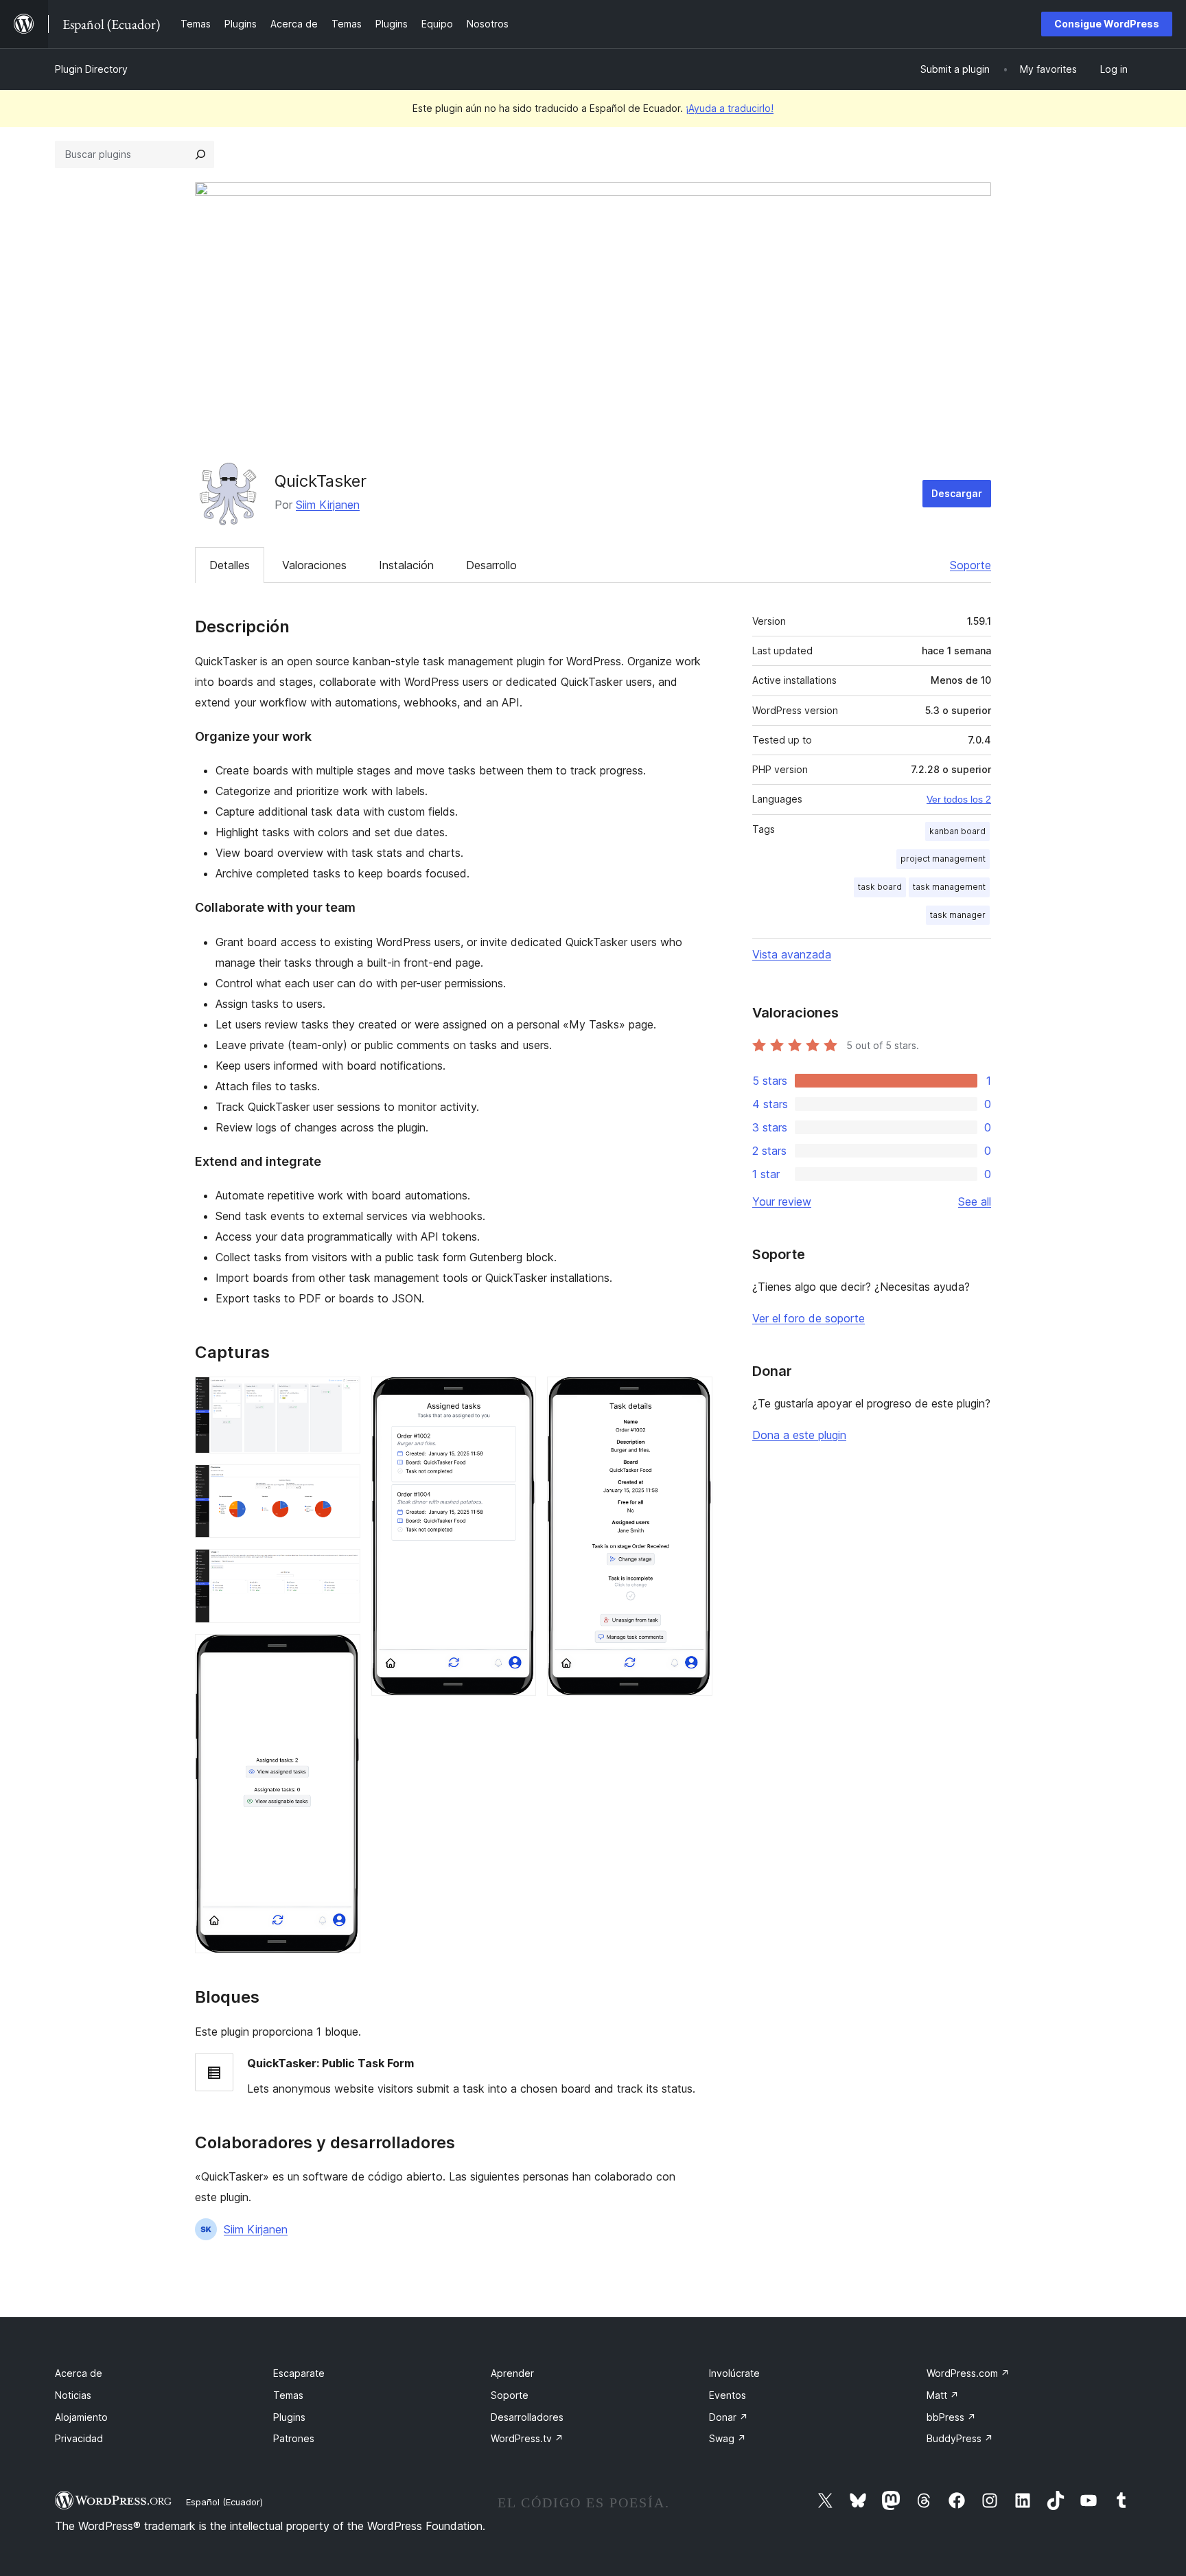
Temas (288, 2395)
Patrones (294, 2438)
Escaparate (299, 2373)
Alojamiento (81, 2417)
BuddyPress (960, 2438)
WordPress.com (968, 2373)
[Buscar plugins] (200, 154)
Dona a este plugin (799, 1435)
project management (943, 859)
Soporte (970, 565)
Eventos (728, 2395)
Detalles (230, 565)
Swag (728, 2438)
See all (975, 1201)
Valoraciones (314, 565)
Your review (782, 1201)
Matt (943, 2395)
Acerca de (79, 2373)
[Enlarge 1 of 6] (342, 1395)
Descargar (957, 493)
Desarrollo (491, 565)
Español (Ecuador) (224, 2502)
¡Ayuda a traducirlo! (730, 108)
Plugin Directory (91, 69)
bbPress (951, 2417)
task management (949, 887)
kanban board (957, 831)
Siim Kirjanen (328, 505)
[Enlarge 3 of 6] (342, 1567)
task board (880, 887)
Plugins (289, 2417)
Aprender (512, 2373)
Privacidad (79, 2438)
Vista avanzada (792, 954)
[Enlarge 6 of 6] (694, 1395)
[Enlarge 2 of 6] (342, 1483)
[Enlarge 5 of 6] (518, 1395)
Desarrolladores (527, 2417)
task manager (958, 915)
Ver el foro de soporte (809, 1318)
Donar (729, 2417)
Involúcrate (734, 2373)
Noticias (73, 2395)
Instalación (406, 565)
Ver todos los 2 (959, 799)
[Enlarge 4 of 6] (342, 1653)
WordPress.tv (527, 2438)
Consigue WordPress (1107, 24)
